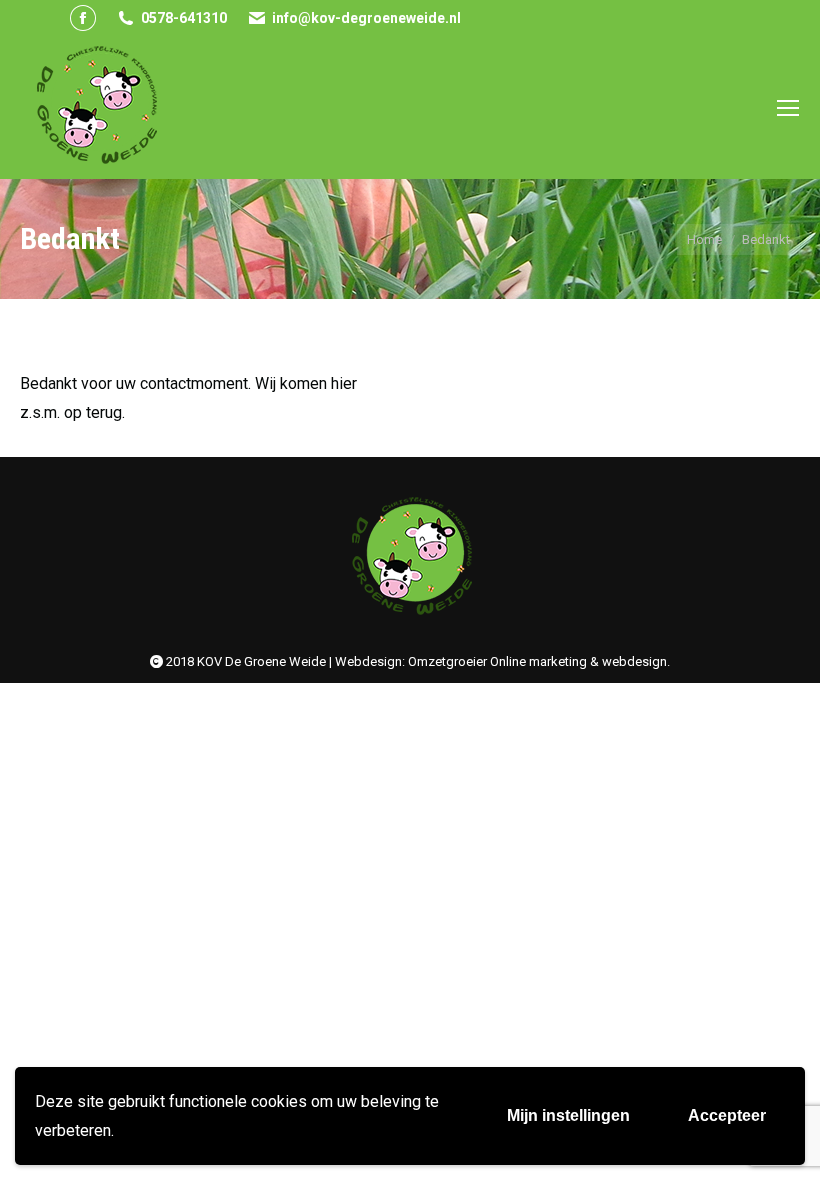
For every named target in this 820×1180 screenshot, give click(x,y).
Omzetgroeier (447, 661)
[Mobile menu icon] (788, 108)
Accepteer (727, 1115)
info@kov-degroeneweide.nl (366, 18)
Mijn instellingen (568, 1115)
